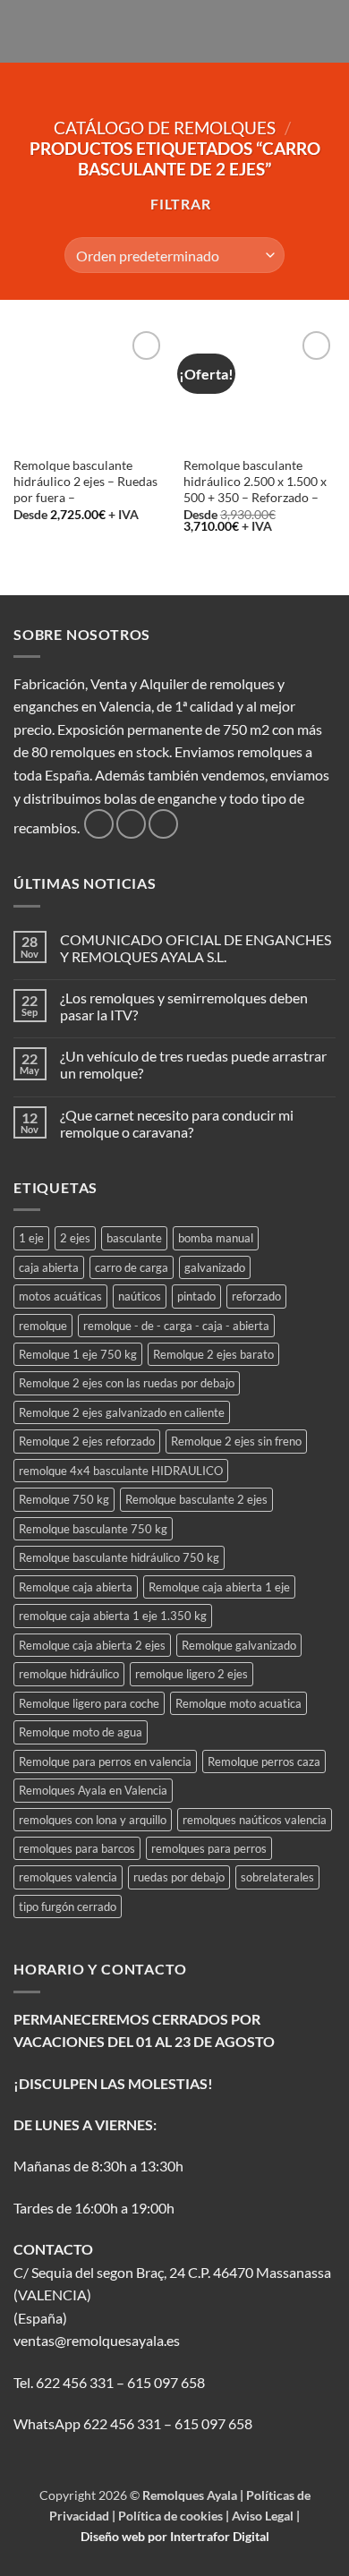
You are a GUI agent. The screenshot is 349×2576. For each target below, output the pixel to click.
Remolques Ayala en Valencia (93, 1790)
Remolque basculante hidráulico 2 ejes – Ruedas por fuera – (85, 481)
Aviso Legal (264, 2516)
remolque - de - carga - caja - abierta (176, 1326)
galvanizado (215, 1267)
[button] (24, 31)
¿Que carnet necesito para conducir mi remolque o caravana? (177, 1123)
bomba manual (216, 1238)
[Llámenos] (163, 824)
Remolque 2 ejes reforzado (87, 1441)
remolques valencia (68, 1877)
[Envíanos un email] (131, 824)
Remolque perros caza (264, 1761)
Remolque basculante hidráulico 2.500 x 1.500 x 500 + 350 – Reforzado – (255, 481)
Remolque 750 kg (64, 1499)
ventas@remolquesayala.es (97, 2340)
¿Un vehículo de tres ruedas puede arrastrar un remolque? (193, 1064)
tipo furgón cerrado (68, 1906)
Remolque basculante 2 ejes (196, 1499)
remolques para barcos (77, 1848)
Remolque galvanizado (239, 1645)
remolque (43, 1326)
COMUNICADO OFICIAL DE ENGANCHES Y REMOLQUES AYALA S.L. (196, 948)
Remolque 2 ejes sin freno (236, 1441)
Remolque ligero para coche (89, 1703)
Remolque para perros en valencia (105, 1761)
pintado (196, 1296)
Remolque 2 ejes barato (213, 1354)
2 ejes (75, 1238)
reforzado (256, 1296)
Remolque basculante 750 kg (93, 1529)
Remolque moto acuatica (238, 1703)
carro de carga (132, 1267)
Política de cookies (172, 2516)
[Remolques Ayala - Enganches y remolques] (175, 31)
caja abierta (49, 1267)
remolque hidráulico (69, 1674)
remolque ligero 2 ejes (192, 1674)
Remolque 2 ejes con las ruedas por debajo (127, 1383)
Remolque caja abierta (76, 1587)
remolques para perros (209, 1848)
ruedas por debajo (179, 1877)
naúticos (140, 1296)
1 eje (31, 1238)
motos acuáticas (60, 1296)
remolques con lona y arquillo (93, 1820)
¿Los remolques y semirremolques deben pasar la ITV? (184, 1006)
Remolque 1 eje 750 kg (78, 1354)
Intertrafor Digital (220, 2536)
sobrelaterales (277, 1877)
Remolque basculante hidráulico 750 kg (119, 1557)
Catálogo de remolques (165, 128)
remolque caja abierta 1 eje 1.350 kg (113, 1616)
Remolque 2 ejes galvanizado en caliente (122, 1412)
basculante (134, 1238)
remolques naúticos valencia (255, 1820)
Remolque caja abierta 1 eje (219, 1587)
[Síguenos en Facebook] (99, 824)
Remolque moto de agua (81, 1732)
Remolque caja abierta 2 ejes (92, 1645)
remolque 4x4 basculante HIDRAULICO (121, 1471)
